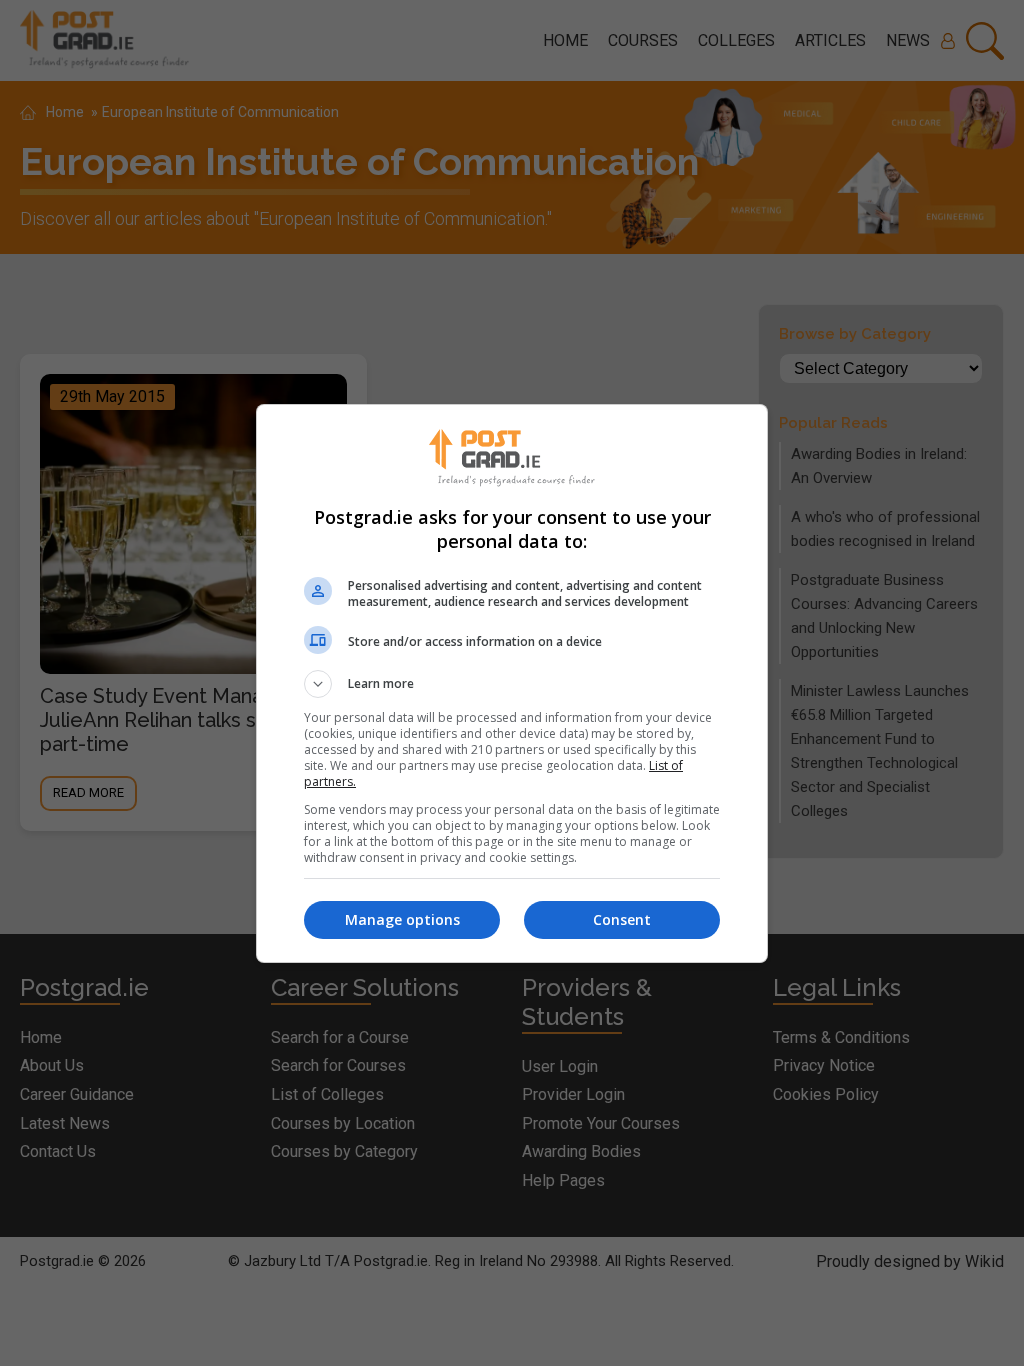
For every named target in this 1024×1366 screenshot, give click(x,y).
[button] (512, 684)
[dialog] (512, 683)
